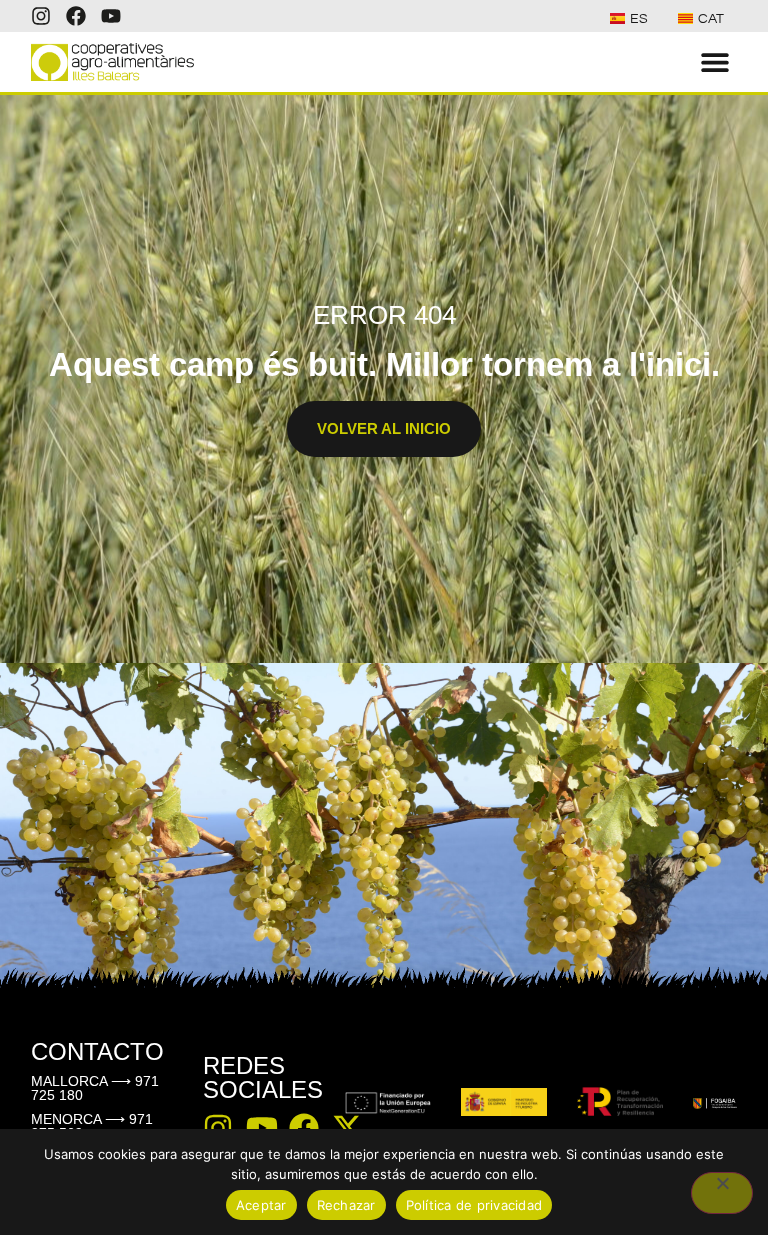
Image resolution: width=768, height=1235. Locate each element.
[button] (714, 62)
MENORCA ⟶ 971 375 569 (92, 1126)
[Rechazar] (722, 1193)
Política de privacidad (474, 1205)
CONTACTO (97, 1051)
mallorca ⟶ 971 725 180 (95, 1088)
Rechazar (346, 1205)
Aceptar (261, 1205)
